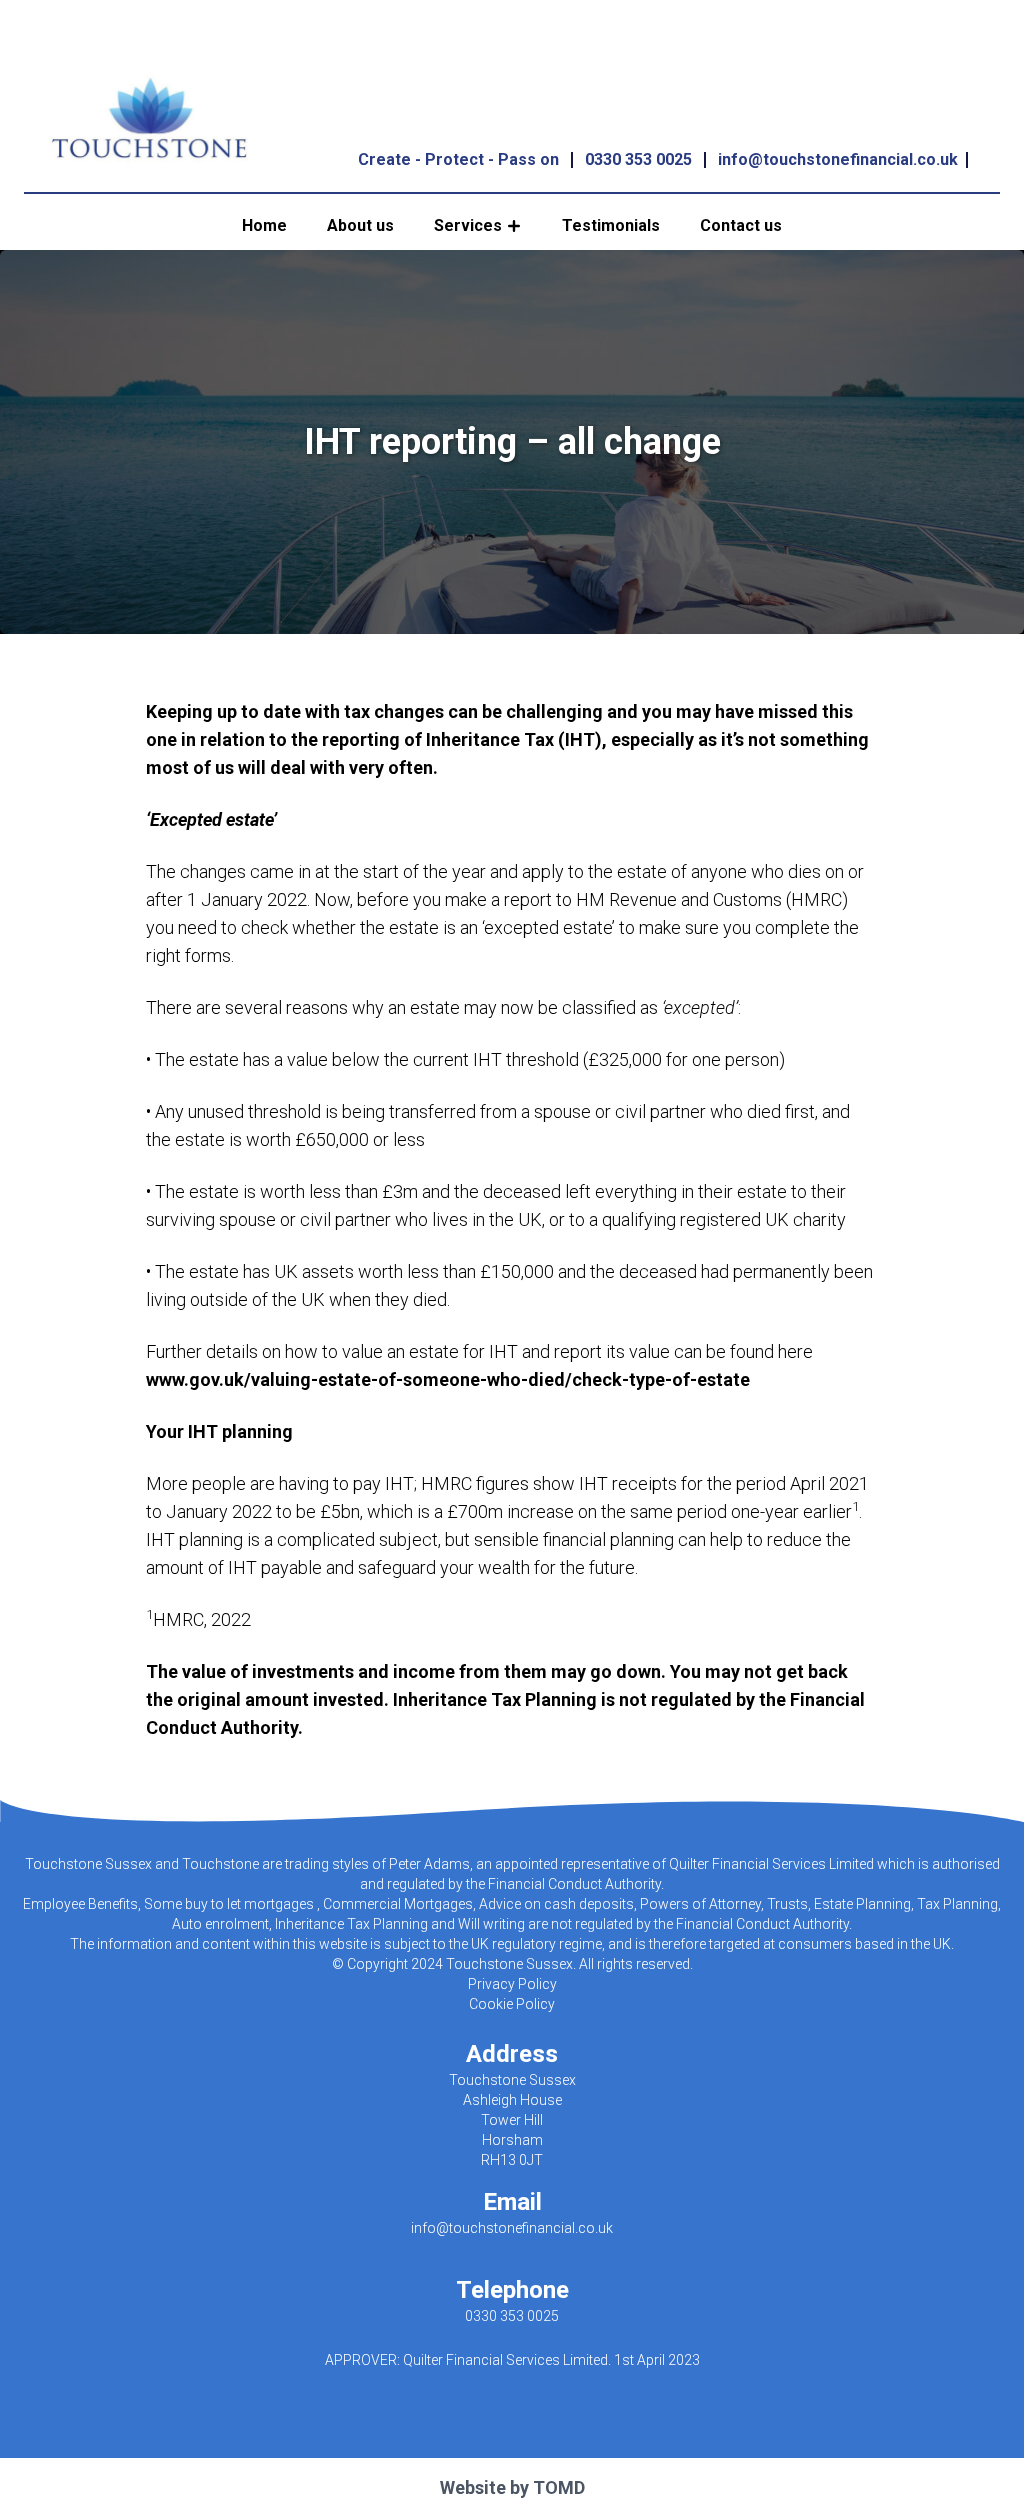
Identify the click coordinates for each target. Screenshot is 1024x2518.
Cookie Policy (512, 2004)
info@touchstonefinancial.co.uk (838, 159)
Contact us (741, 225)
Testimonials (611, 225)
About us (360, 225)
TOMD (559, 2487)
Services (468, 225)
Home (264, 225)
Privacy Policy (512, 1984)
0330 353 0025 (638, 159)
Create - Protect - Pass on (458, 159)
